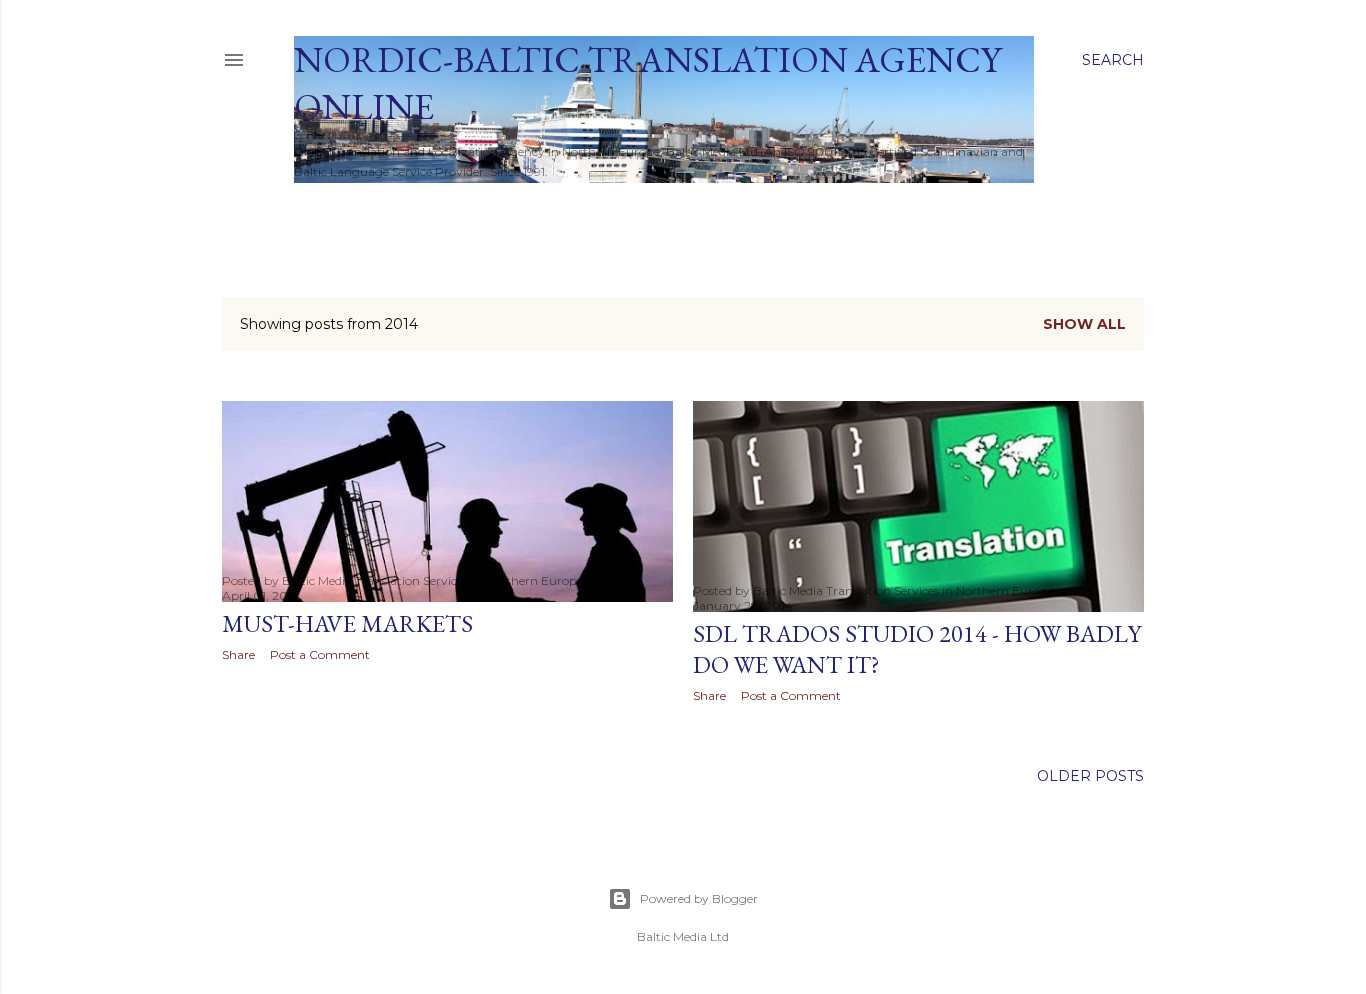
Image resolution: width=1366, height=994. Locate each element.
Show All (1084, 324)
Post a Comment (320, 654)
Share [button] (238, 654)
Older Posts (1090, 776)
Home (325, 209)
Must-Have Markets (347, 623)
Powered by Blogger (699, 898)
